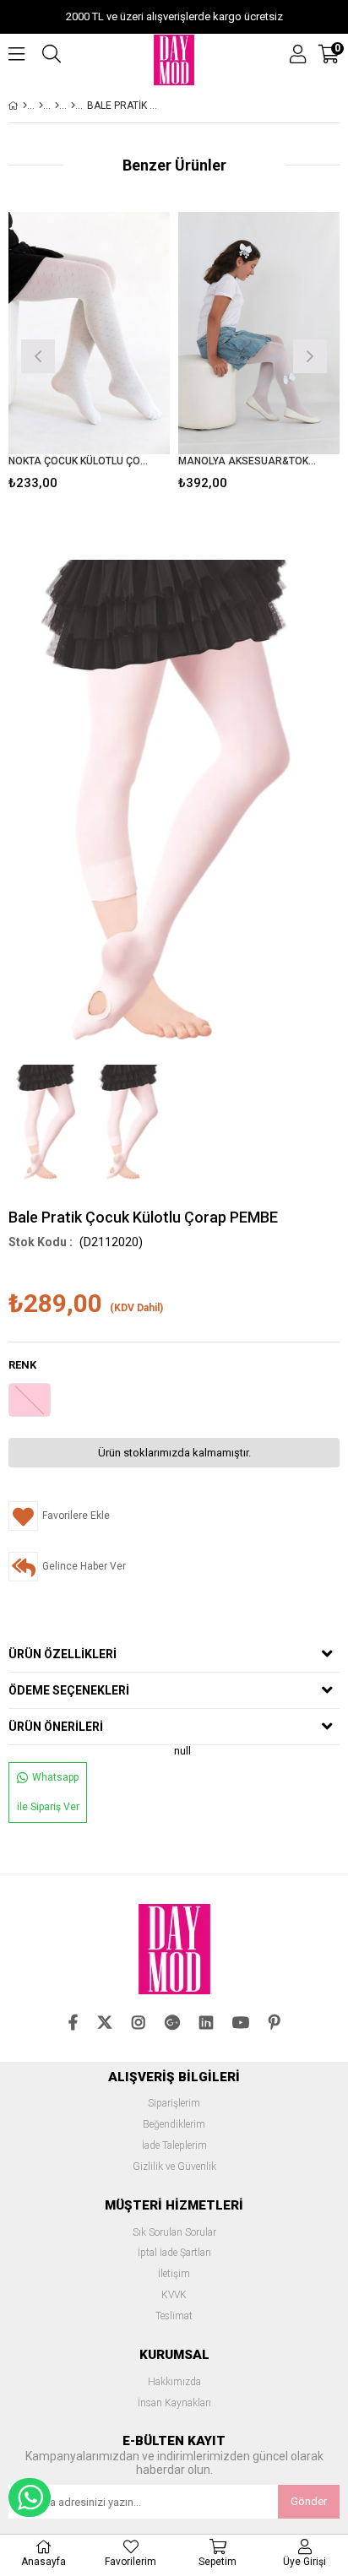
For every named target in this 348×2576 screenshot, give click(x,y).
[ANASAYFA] (25, 106)
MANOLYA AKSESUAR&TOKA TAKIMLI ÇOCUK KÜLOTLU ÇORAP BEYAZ (248, 461)
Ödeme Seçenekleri (69, 1690)
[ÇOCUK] (41, 106)
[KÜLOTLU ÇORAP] (57, 106)
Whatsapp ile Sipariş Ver (48, 1792)
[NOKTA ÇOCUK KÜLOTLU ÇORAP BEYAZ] (89, 333)
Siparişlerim (174, 2104)
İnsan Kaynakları (174, 2403)
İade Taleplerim (174, 2146)
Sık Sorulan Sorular (174, 2233)
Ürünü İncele (123, 354)
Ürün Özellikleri (63, 1654)
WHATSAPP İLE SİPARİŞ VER (30, 2497)
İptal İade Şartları (174, 2253)
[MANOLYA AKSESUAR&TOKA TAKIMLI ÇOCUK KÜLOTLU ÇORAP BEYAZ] (259, 333)
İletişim (174, 2274)
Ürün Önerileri (56, 1727)
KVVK (174, 2295)
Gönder (309, 2501)
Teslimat (174, 2316)
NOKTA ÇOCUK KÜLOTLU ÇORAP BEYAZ (79, 461)
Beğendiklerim (174, 2125)
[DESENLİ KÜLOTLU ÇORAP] (73, 106)
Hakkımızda (174, 2382)
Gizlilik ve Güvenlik (174, 2167)
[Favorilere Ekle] (89, 354)
